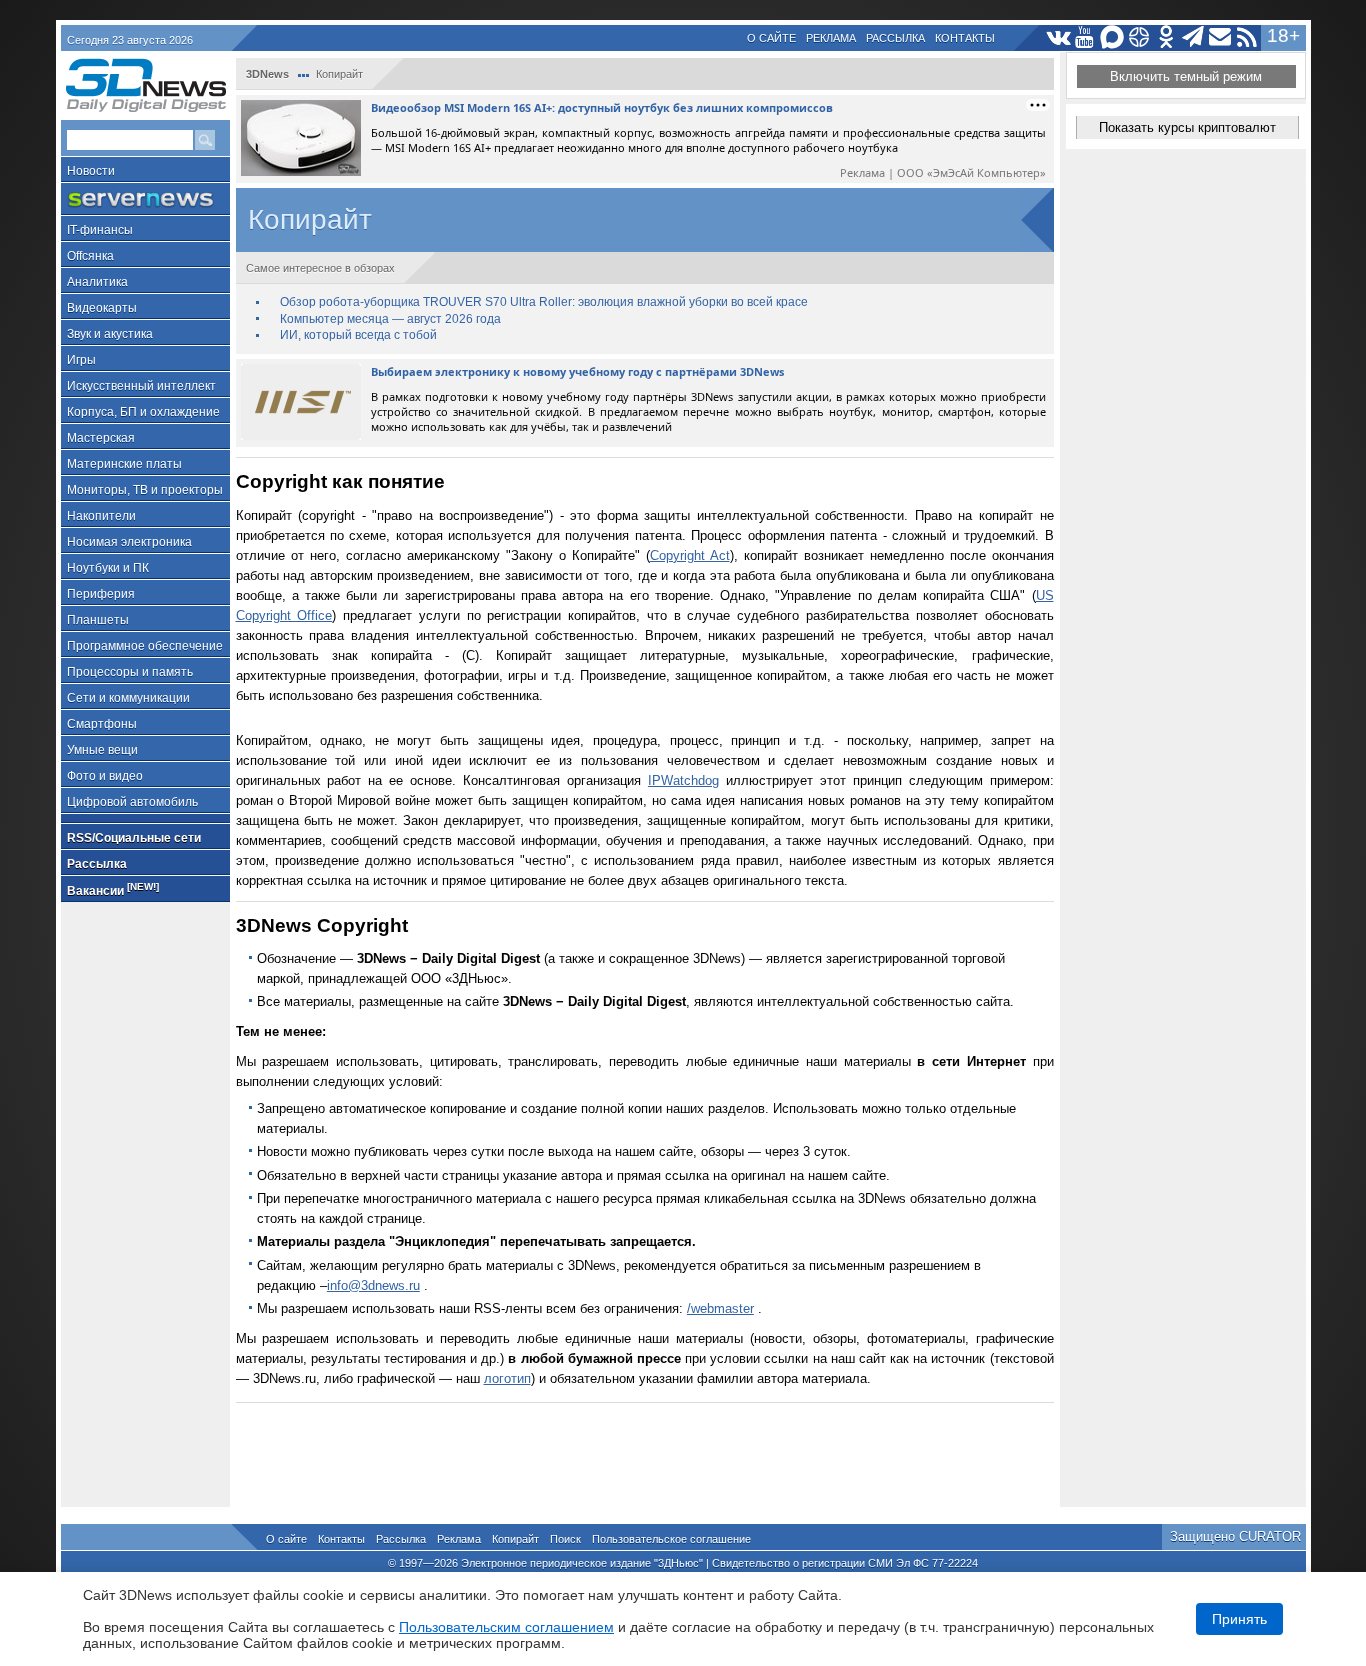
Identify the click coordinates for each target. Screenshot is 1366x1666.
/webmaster (720, 1308)
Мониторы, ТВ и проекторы (145, 490)
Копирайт (515, 1539)
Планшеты (98, 620)
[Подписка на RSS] (1247, 37)
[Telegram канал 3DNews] (1193, 37)
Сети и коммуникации (128, 698)
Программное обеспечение (145, 646)
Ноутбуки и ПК (108, 568)
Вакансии (113, 889)
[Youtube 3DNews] (1085, 37)
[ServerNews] (145, 199)
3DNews (267, 74)
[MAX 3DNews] (1112, 37)
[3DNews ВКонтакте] (1058, 37)
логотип (507, 1378)
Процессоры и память (130, 672)
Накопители (101, 516)
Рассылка (895, 38)
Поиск (565, 1539)
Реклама (831, 38)
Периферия (101, 594)
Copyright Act (690, 555)
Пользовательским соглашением (506, 1627)
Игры (81, 360)
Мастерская (101, 438)
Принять (1239, 1619)
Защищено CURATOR (1235, 1536)
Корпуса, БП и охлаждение (143, 412)
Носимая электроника (129, 542)
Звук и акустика (110, 334)
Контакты (965, 38)
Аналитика (97, 282)
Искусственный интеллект (141, 386)
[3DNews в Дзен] (1139, 37)
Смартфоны (102, 724)
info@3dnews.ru (373, 1285)
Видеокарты (102, 308)
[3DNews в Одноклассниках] (1166, 37)
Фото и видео (105, 776)
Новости (91, 171)
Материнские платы (124, 464)
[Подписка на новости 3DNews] (1220, 37)
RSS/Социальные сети (134, 838)
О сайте (771, 38)
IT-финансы (100, 230)
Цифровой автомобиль (132, 802)
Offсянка (90, 256)
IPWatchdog (683, 780)
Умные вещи (102, 750)
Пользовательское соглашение (671, 1539)
